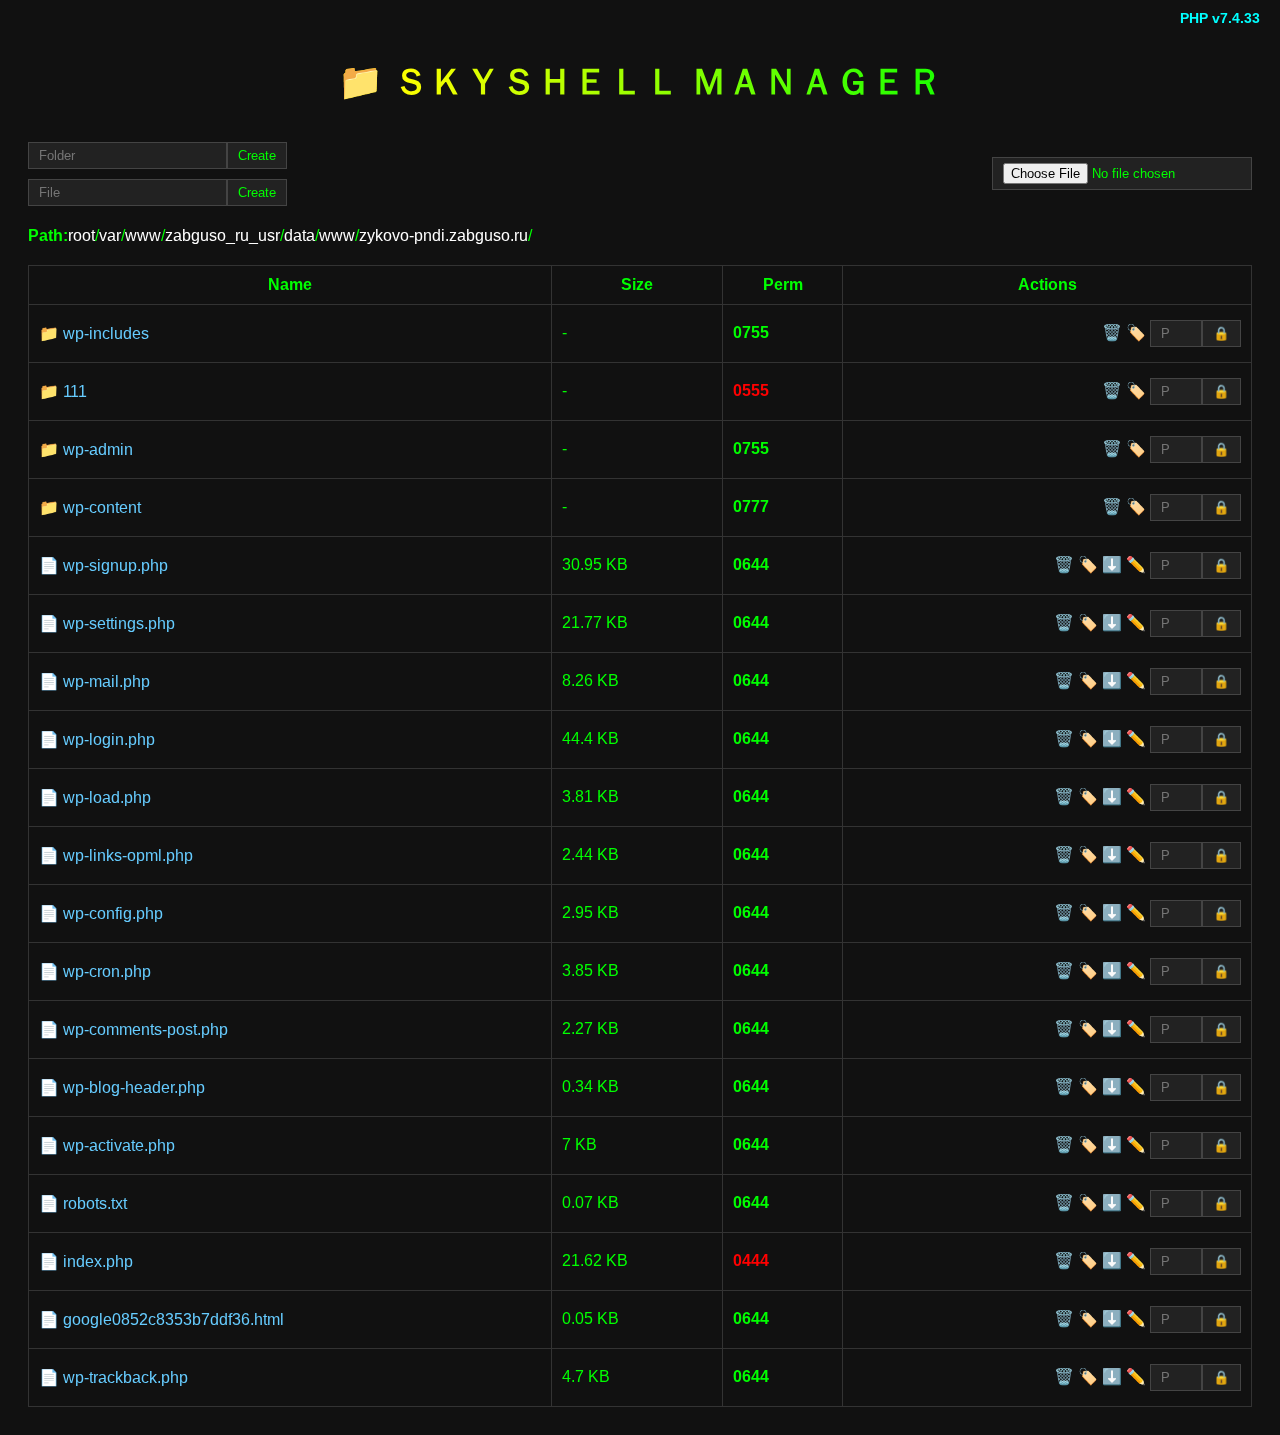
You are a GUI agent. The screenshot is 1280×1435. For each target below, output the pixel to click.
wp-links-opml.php (128, 855)
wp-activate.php (119, 1145)
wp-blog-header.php (134, 1087)
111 (75, 391)
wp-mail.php (106, 681)
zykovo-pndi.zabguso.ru (443, 235)
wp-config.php (113, 913)
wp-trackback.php (125, 1377)
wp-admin (98, 449)
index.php (98, 1261)
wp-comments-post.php (145, 1029)
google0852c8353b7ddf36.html (173, 1319)
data (299, 235)
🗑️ (1112, 332)
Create (257, 155)
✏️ (1136, 564)
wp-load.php (107, 797)
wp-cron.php (107, 971)
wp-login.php (109, 739)
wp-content (102, 507)
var (110, 235)
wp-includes (106, 333)
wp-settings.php (119, 623)
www (143, 235)
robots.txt (95, 1203)
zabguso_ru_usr (222, 235)
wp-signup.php (115, 565)
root (81, 235)
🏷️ (1136, 332)
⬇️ (1112, 564)
